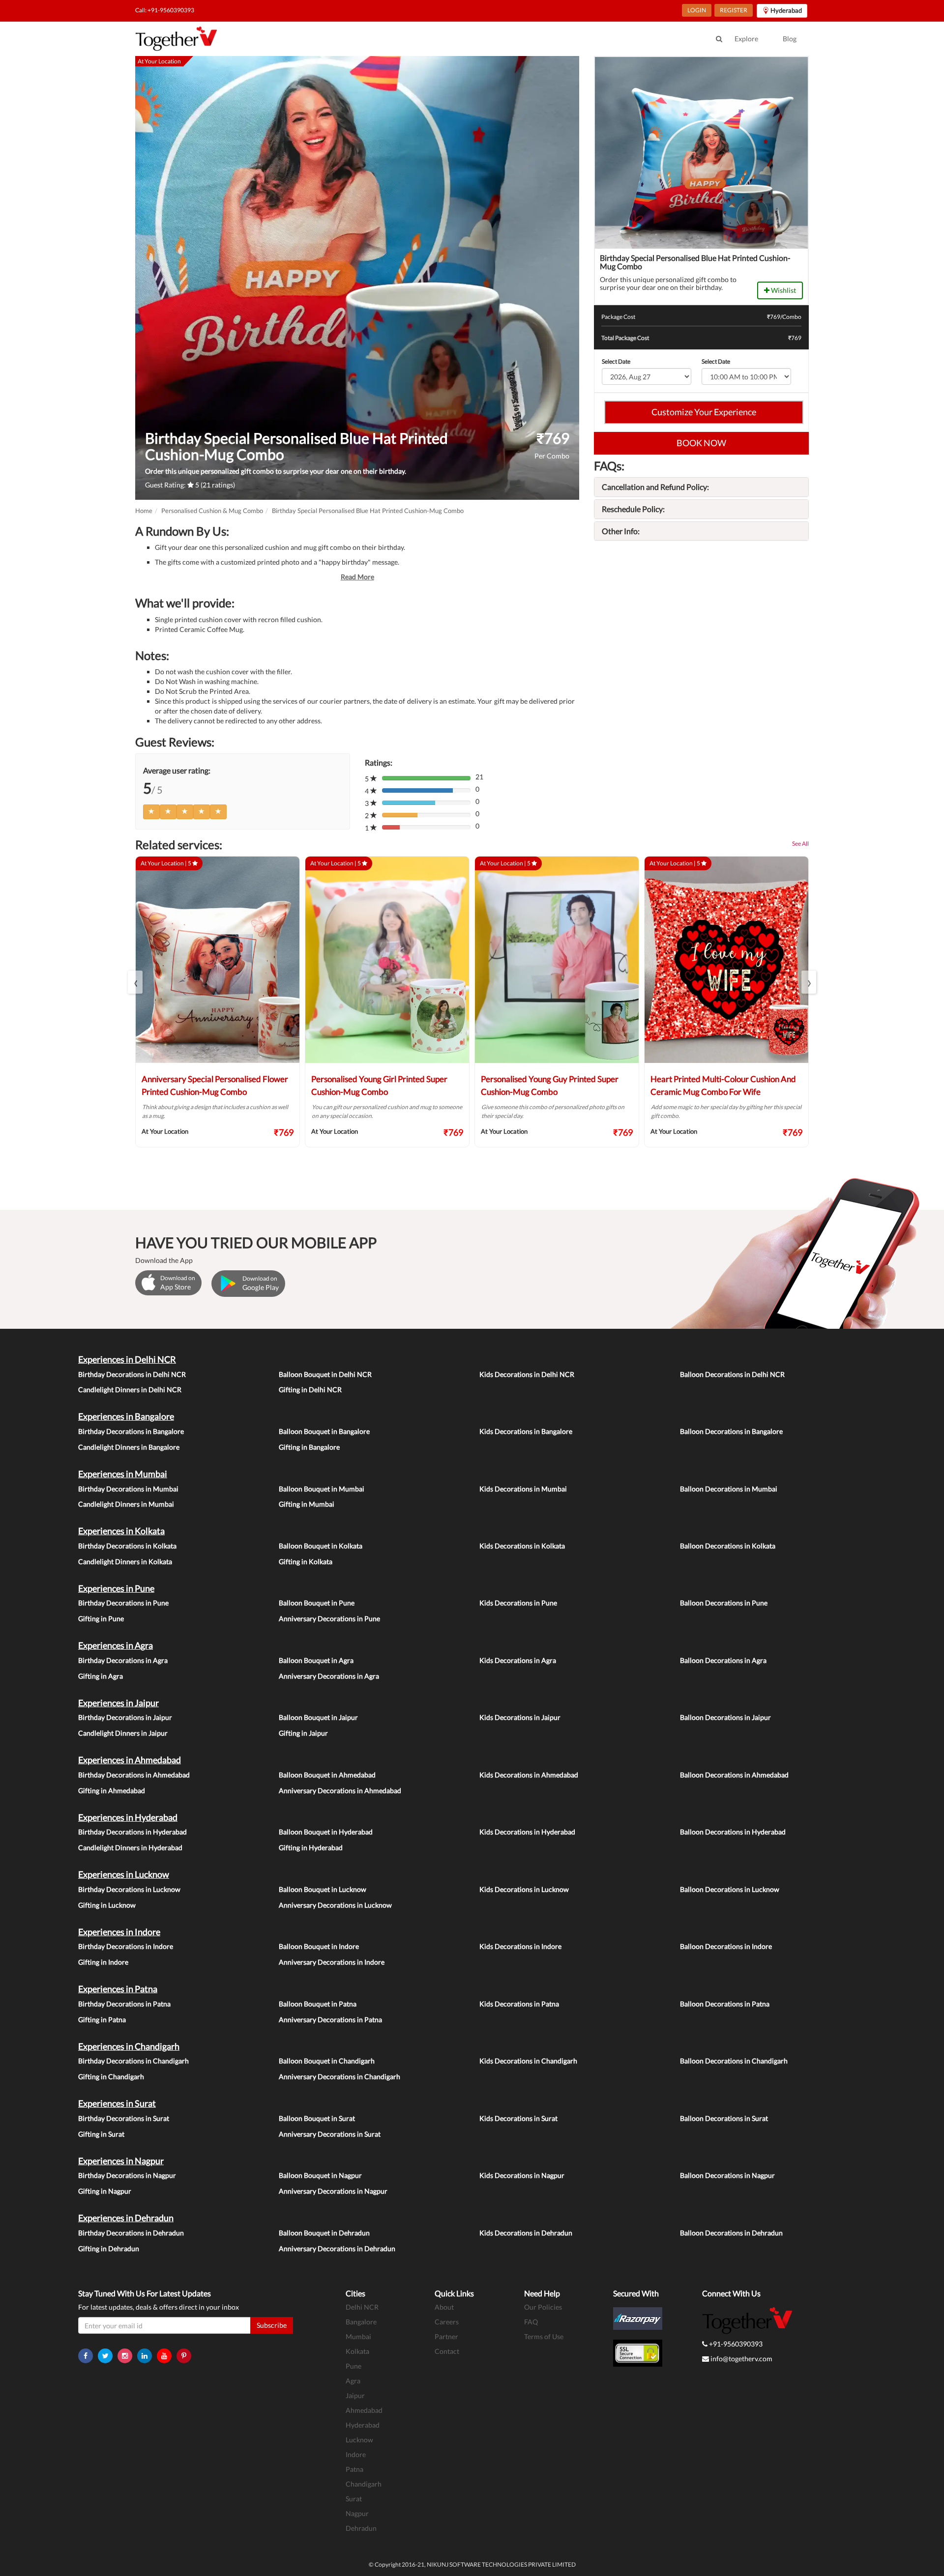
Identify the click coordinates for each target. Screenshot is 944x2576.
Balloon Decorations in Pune (724, 1603)
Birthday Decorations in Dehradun (131, 2233)
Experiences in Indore (119, 1932)
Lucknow (359, 2440)
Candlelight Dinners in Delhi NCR (130, 1389)
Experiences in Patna (118, 1989)
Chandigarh (364, 2484)
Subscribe (272, 2325)
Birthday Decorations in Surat (124, 2118)
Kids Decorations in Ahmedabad (529, 1775)
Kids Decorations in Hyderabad (527, 1832)
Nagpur (357, 2513)
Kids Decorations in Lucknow (524, 1889)
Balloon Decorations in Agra (723, 1660)
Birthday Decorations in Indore (126, 1946)
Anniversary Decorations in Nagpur (333, 2191)
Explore (746, 39)
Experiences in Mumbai (123, 1474)
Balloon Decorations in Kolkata (728, 1546)
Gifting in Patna (102, 2019)
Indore (356, 2454)
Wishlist (783, 290)
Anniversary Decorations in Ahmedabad (340, 1790)
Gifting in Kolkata (306, 1561)
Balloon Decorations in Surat (724, 2118)
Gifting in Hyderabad (311, 1847)
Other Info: (621, 531)
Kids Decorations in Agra (518, 1660)
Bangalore (361, 2322)
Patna (354, 2469)
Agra (353, 2381)
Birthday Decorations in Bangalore (131, 1431)
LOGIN (697, 10)
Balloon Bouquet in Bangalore (324, 1431)
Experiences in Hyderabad (128, 1817)
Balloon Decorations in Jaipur (725, 1717)
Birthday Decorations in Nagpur (127, 2175)
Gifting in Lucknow (107, 1905)
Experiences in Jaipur (118, 1703)
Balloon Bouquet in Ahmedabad (327, 1775)
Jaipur (355, 2395)
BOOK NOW (701, 443)
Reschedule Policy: (633, 509)
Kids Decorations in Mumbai (523, 1489)
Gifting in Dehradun (109, 2248)
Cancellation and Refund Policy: (655, 487)
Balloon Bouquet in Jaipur (318, 1717)
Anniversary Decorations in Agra (329, 1676)
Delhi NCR (362, 2307)
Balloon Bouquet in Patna (318, 2004)
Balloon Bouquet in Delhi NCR (325, 1374)
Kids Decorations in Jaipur (520, 1717)
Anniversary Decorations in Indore (332, 1962)
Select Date (616, 361)
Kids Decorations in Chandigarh (528, 2061)
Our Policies (543, 2307)
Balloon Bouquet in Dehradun (324, 2233)
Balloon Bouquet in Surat (317, 2118)
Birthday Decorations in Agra (123, 1660)
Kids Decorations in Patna (519, 2004)
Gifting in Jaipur (303, 1733)
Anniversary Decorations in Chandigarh (339, 2076)
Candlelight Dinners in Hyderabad (130, 1847)
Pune (354, 2366)
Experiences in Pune (116, 1588)
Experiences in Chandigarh (129, 2046)
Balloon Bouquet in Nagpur (320, 2175)
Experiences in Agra (116, 1645)
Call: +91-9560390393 (165, 10)
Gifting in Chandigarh (111, 2076)
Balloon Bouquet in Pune (317, 1603)
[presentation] (135, 982)
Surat (354, 2499)
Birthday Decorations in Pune (123, 1603)
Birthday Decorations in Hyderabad (133, 1832)
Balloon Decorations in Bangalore (731, 1431)
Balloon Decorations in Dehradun (731, 2233)
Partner (446, 2336)
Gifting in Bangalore (309, 1447)
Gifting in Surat (101, 2134)
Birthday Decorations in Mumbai (128, 1489)
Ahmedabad (364, 2410)
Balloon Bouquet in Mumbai (322, 1489)
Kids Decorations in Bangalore (526, 1431)
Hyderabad (363, 2425)
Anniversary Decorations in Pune (329, 1618)
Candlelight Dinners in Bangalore (129, 1447)
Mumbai (358, 2336)
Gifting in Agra (101, 1676)
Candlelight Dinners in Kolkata (125, 1561)
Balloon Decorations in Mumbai (729, 1489)
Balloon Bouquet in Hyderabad (326, 1832)
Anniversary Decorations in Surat (330, 2134)
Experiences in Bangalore (126, 1416)
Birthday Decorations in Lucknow (129, 1889)
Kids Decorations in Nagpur (522, 2175)
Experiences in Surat (117, 2103)
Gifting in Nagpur (105, 2191)
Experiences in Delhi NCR (127, 1359)
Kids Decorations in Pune (518, 1603)
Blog (790, 39)
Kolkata (357, 2351)
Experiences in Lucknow (124, 1874)
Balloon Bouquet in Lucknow (323, 1889)
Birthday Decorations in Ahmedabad (134, 1775)
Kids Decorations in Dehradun (526, 2233)
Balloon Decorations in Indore (726, 1946)
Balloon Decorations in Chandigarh (734, 2061)
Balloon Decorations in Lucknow (730, 1889)
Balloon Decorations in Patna (725, 2004)
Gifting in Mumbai (307, 1504)
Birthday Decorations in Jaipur (125, 1717)
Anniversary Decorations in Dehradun (337, 2248)
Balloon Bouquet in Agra (316, 1660)
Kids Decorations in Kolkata (522, 1546)
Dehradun (361, 2528)
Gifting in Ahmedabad (112, 1790)
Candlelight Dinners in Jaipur (123, 1733)
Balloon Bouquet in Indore (319, 1946)
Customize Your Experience (704, 412)
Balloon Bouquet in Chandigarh (327, 2061)
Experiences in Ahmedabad (130, 1760)
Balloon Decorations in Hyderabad (733, 1832)
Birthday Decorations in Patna (124, 2004)
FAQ (531, 2322)
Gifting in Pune (101, 1618)
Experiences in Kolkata (121, 1531)
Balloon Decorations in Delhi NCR (732, 1374)
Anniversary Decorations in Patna (330, 2019)
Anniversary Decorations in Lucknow (335, 1905)
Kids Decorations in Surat (518, 2118)
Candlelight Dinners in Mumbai (126, 1504)
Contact (447, 2351)
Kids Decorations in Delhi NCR (527, 1374)
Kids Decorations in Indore (520, 1946)
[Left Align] (151, 812)
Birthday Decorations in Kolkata (127, 1546)
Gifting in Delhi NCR (310, 1389)
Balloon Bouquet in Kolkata (321, 1546)
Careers (447, 2322)
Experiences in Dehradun (126, 2218)
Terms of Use (544, 2336)
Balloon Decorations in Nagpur (727, 2175)
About (444, 2307)
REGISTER (734, 10)
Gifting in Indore (103, 1962)
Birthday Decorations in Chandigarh (133, 2061)
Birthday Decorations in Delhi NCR (132, 1374)
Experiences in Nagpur (121, 2161)
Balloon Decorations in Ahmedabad (734, 1775)
